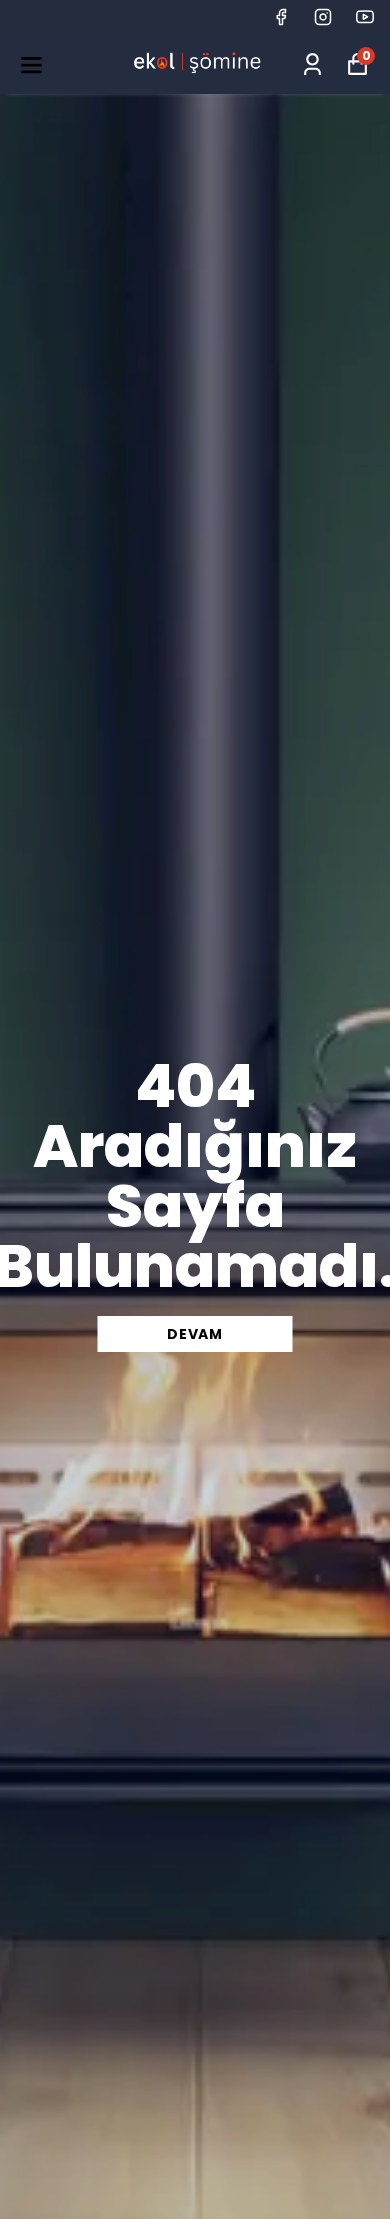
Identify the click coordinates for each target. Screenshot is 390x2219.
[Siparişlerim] (312, 64)
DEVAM (195, 1334)
